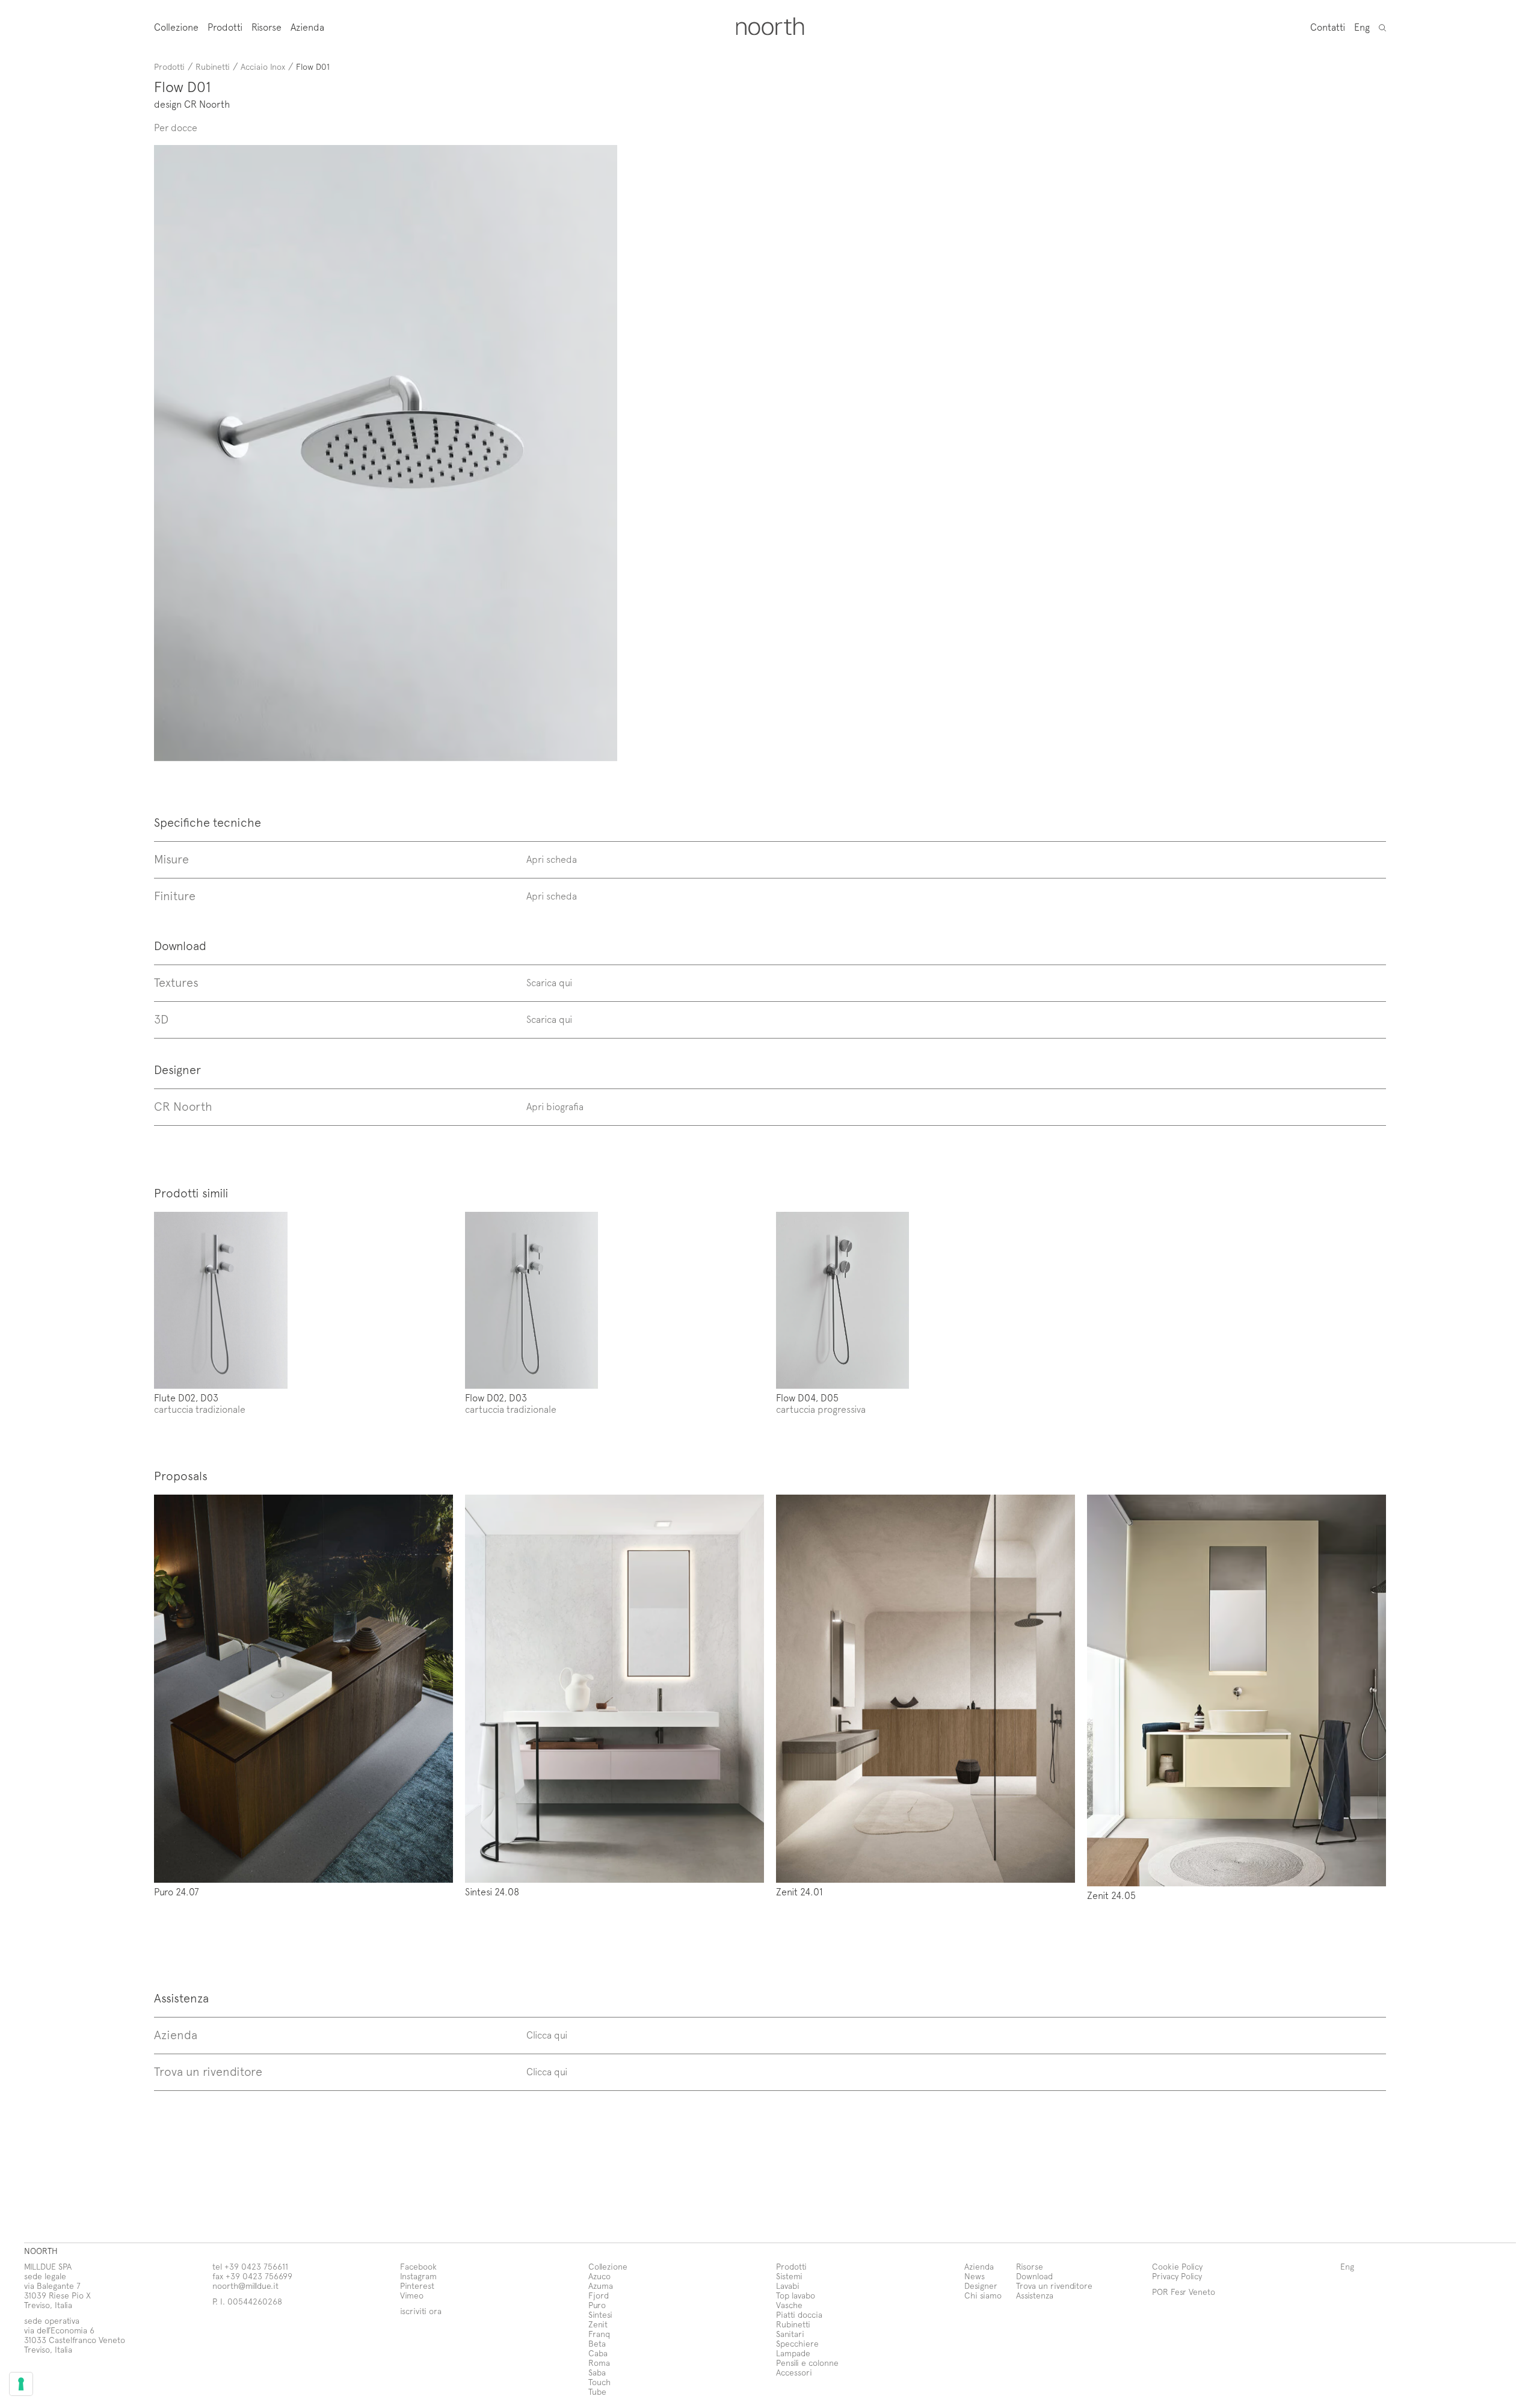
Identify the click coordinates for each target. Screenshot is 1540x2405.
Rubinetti (213, 66)
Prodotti (225, 27)
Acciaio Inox (263, 66)
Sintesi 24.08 (492, 1891)
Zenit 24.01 (799, 1891)
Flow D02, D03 (496, 1397)
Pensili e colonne (807, 2363)
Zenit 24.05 (1111, 1895)
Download (1034, 2276)
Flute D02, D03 (186, 1397)
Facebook (418, 2266)
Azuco (599, 2276)
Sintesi (600, 2314)
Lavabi (788, 2286)
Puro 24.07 (177, 1891)
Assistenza (1035, 2295)
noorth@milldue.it (245, 2286)
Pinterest (417, 2286)
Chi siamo (983, 2295)
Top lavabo (796, 2295)
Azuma (601, 2286)
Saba (597, 2372)
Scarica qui (549, 982)
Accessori (794, 2372)
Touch (599, 2382)
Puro (597, 2305)
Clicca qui (547, 2034)
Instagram (418, 2276)
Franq (599, 2334)
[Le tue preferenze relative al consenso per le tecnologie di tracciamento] (21, 2384)
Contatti (1328, 26)
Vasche (789, 2305)
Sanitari (790, 2334)
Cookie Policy (1177, 2266)
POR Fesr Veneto (1184, 2292)
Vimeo (412, 2295)
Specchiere (797, 2343)
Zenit (598, 2324)
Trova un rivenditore (1054, 2286)
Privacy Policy (1177, 2276)
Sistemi (789, 2276)
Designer (981, 2286)
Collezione (176, 27)
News (975, 2276)
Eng (1362, 26)
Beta (597, 2343)
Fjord (599, 2295)
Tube (597, 2391)
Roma (599, 2363)
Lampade (793, 2353)
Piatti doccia (799, 2314)
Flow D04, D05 (807, 1397)
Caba (598, 2353)
